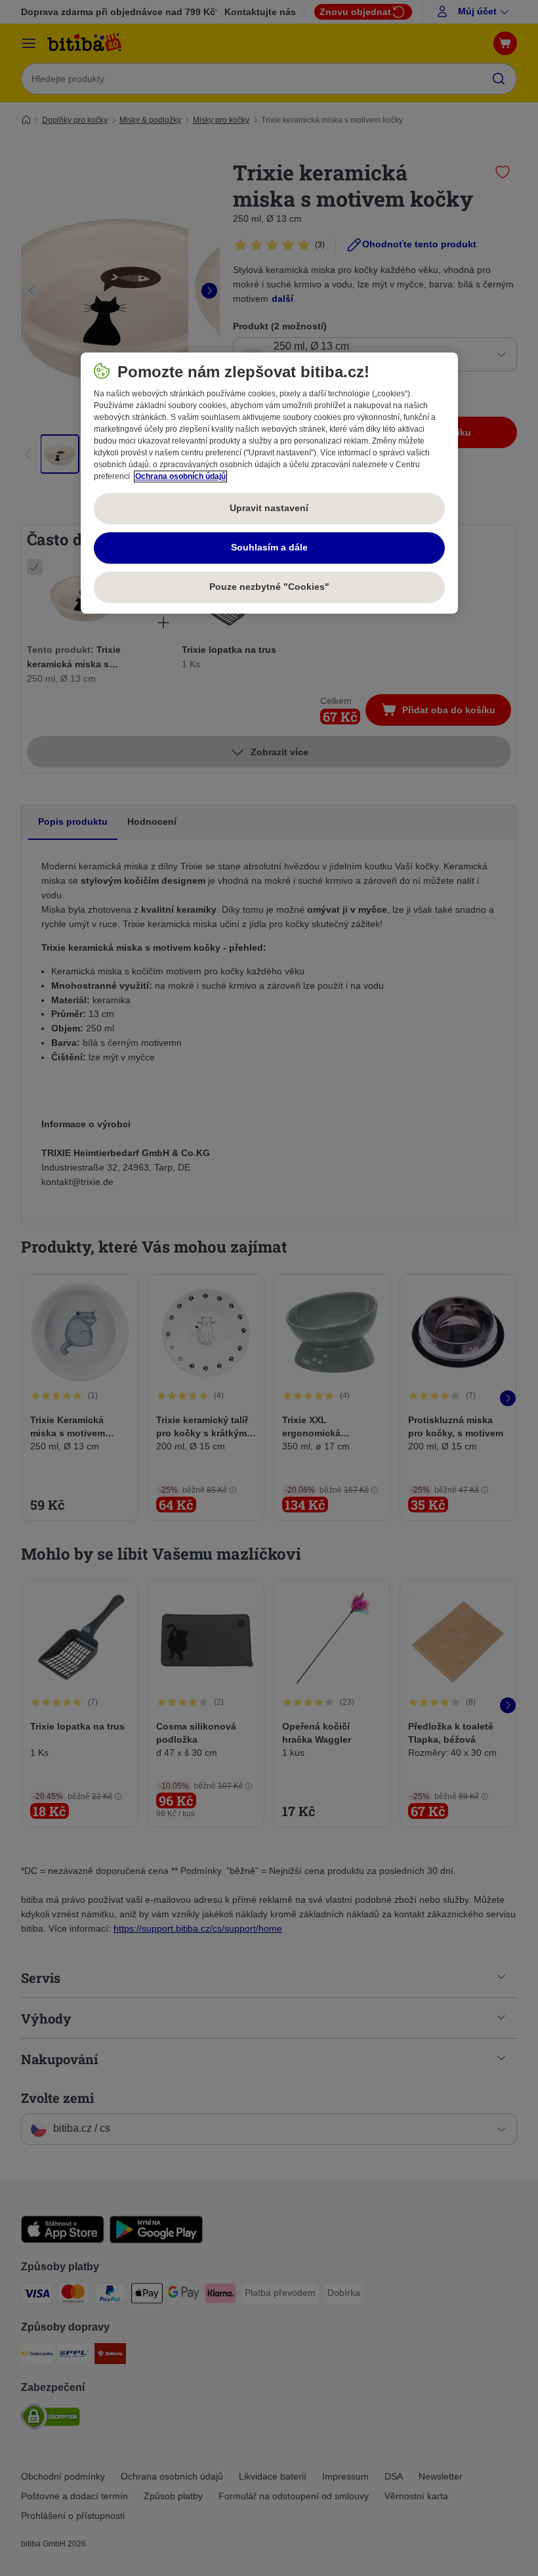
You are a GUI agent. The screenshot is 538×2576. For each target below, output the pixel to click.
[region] (269, 483)
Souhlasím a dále (269, 547)
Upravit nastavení (269, 508)
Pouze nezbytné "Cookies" (269, 587)
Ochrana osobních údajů (180, 476)
